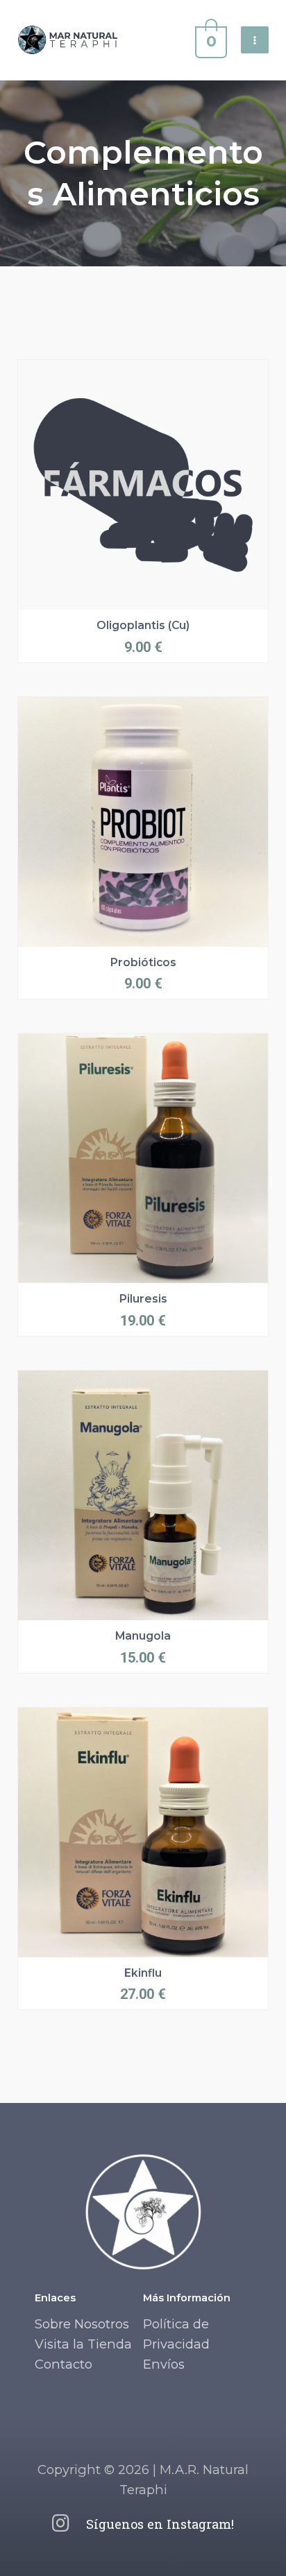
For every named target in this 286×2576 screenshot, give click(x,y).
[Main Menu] (255, 40)
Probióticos (143, 962)
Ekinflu (143, 1973)
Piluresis (143, 1299)
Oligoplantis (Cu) (143, 625)
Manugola (143, 1636)
